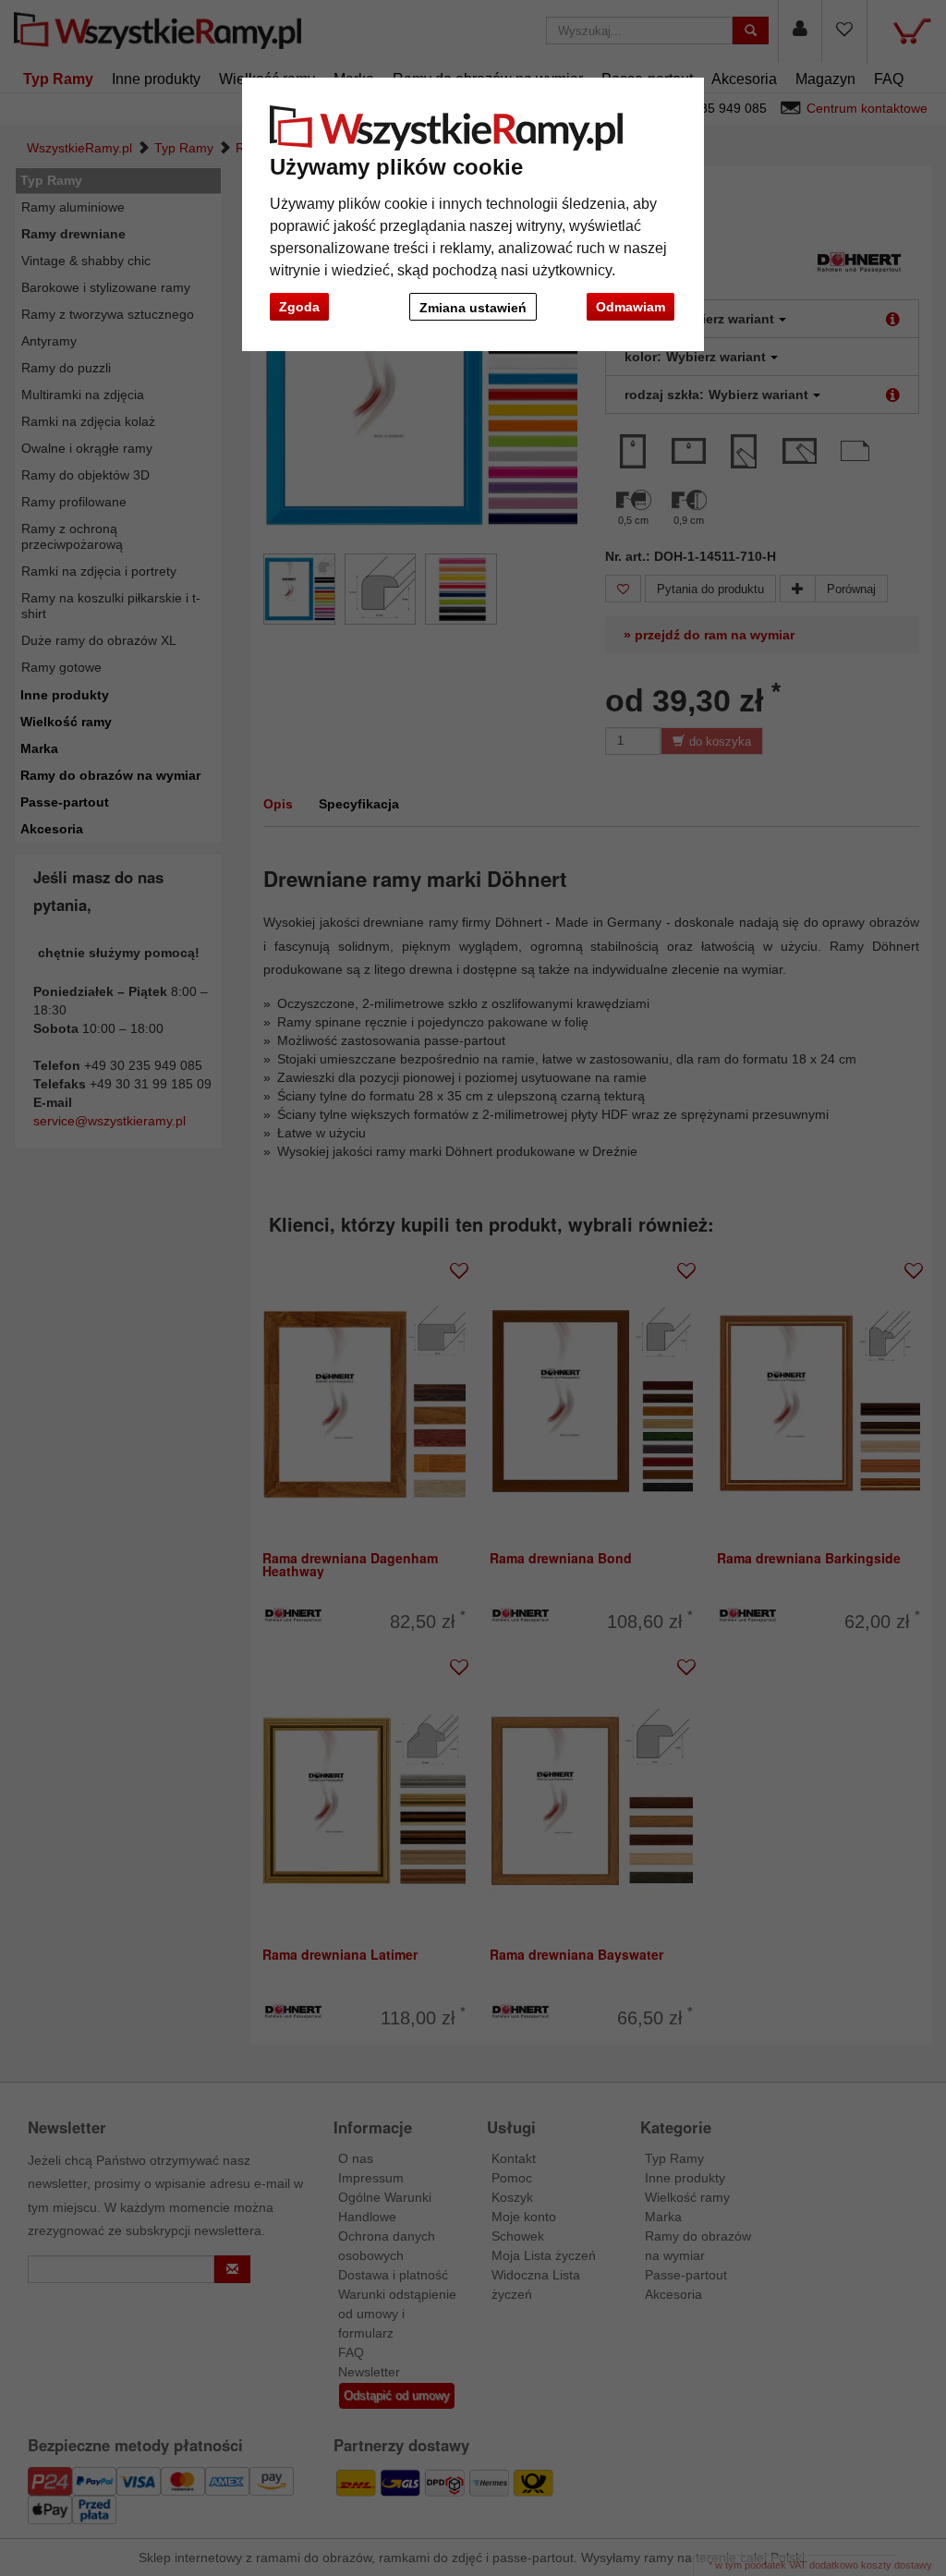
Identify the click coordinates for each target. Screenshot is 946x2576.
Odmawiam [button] (631, 307)
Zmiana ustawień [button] (473, 308)
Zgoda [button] (299, 307)
